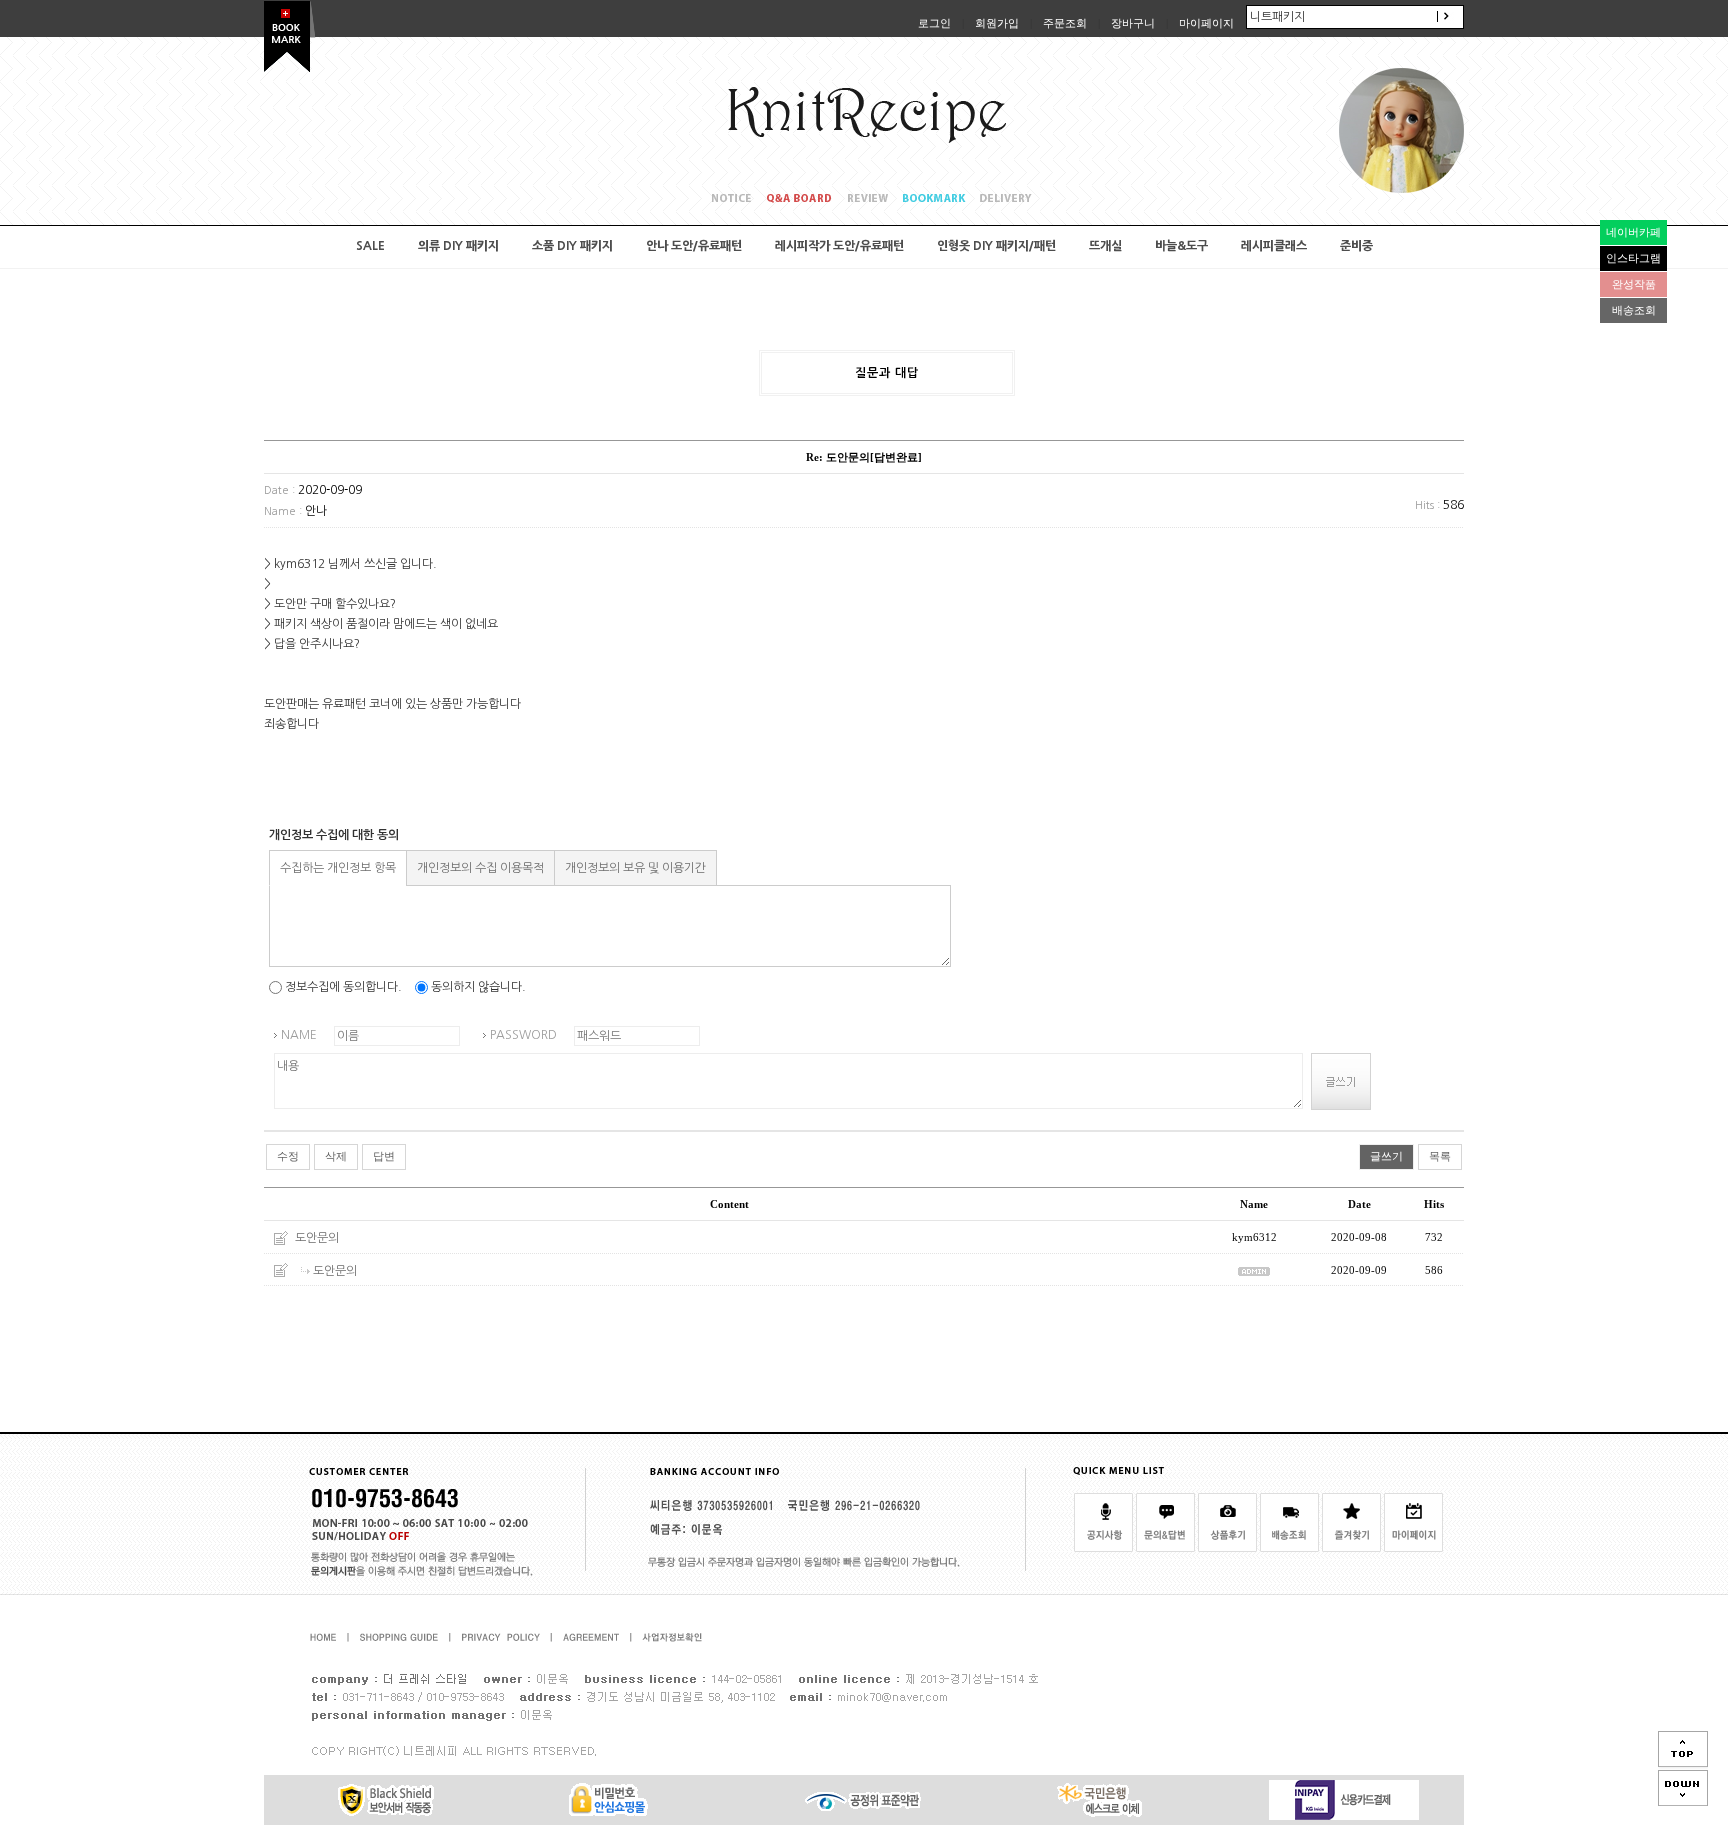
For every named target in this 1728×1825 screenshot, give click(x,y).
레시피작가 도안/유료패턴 (839, 246)
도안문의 (317, 1238)
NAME (299, 1035)
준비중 (1356, 246)
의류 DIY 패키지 (458, 246)
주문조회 (1065, 23)
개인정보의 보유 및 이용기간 (635, 868)
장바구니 (1133, 23)
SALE (370, 246)
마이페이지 (1206, 23)
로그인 (934, 23)
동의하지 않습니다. (477, 987)
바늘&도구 (1181, 246)
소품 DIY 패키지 (572, 246)
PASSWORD (523, 1035)
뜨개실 (1105, 246)
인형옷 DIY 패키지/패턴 (996, 246)
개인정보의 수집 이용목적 (480, 868)
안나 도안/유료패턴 (694, 246)
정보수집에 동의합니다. (342, 987)
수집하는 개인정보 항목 (338, 868)
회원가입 (997, 23)
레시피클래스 (1274, 246)
